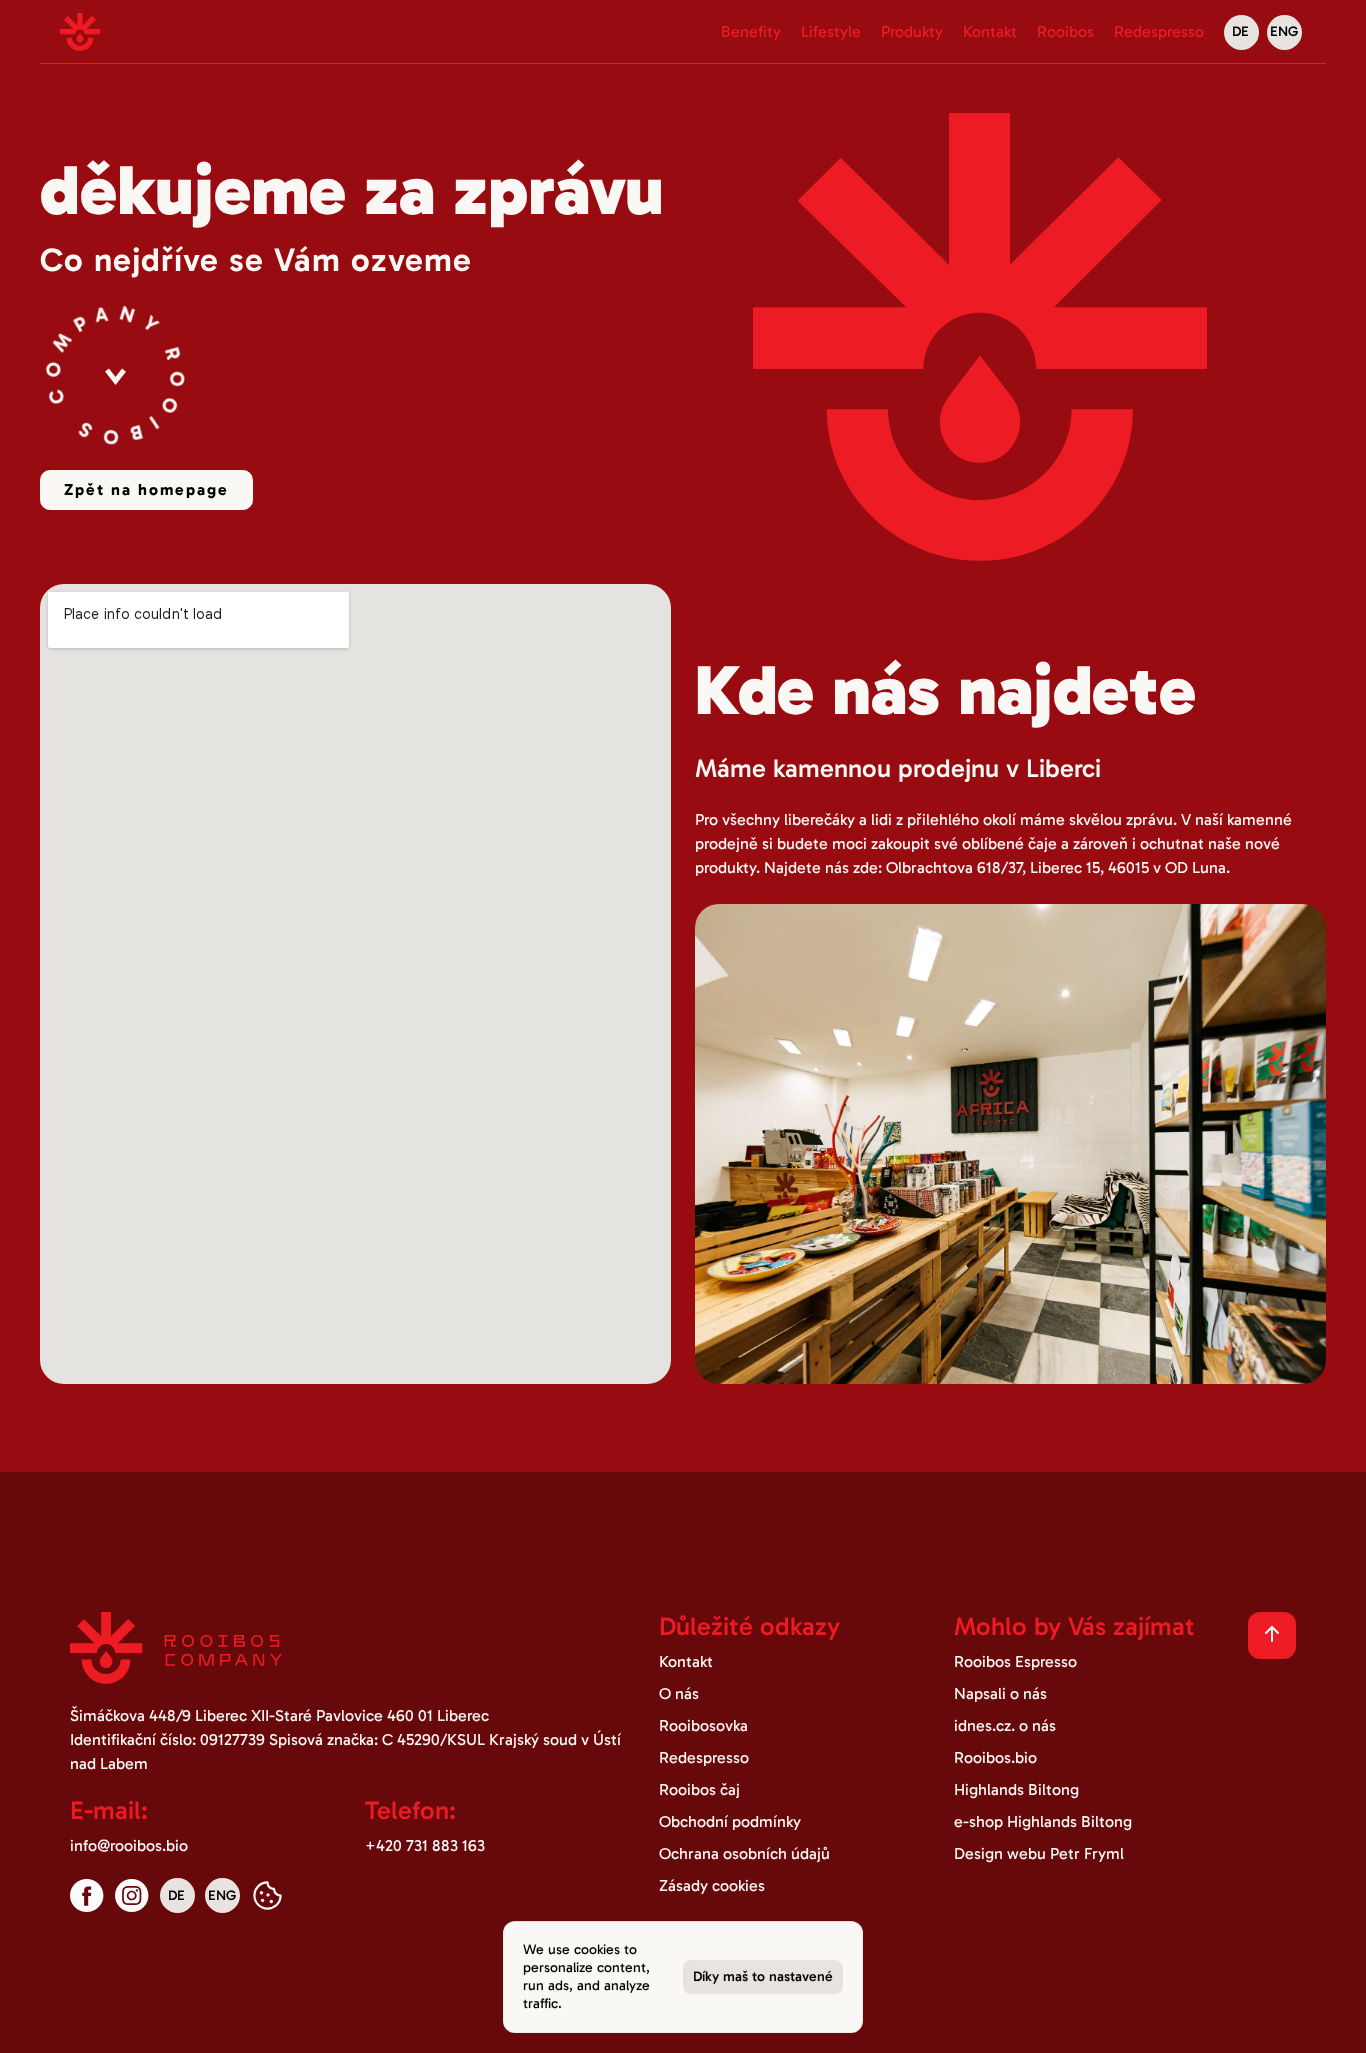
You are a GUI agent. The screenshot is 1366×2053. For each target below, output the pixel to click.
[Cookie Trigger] (267, 1895)
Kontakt (990, 31)
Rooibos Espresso (1015, 1661)
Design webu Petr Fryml (1039, 1853)
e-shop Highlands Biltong (1043, 1821)
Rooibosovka (703, 1725)
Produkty (912, 31)
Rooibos (1065, 31)
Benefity (751, 31)
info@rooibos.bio (129, 1845)
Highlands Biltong (1016, 1789)
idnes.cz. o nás (1005, 1725)
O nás (679, 1693)
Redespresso (1159, 31)
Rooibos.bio (995, 1757)
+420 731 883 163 (425, 1845)
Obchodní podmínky (730, 1821)
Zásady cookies (712, 1885)
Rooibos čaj (699, 1789)
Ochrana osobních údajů (744, 1853)
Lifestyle (831, 31)
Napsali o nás (1000, 1693)
